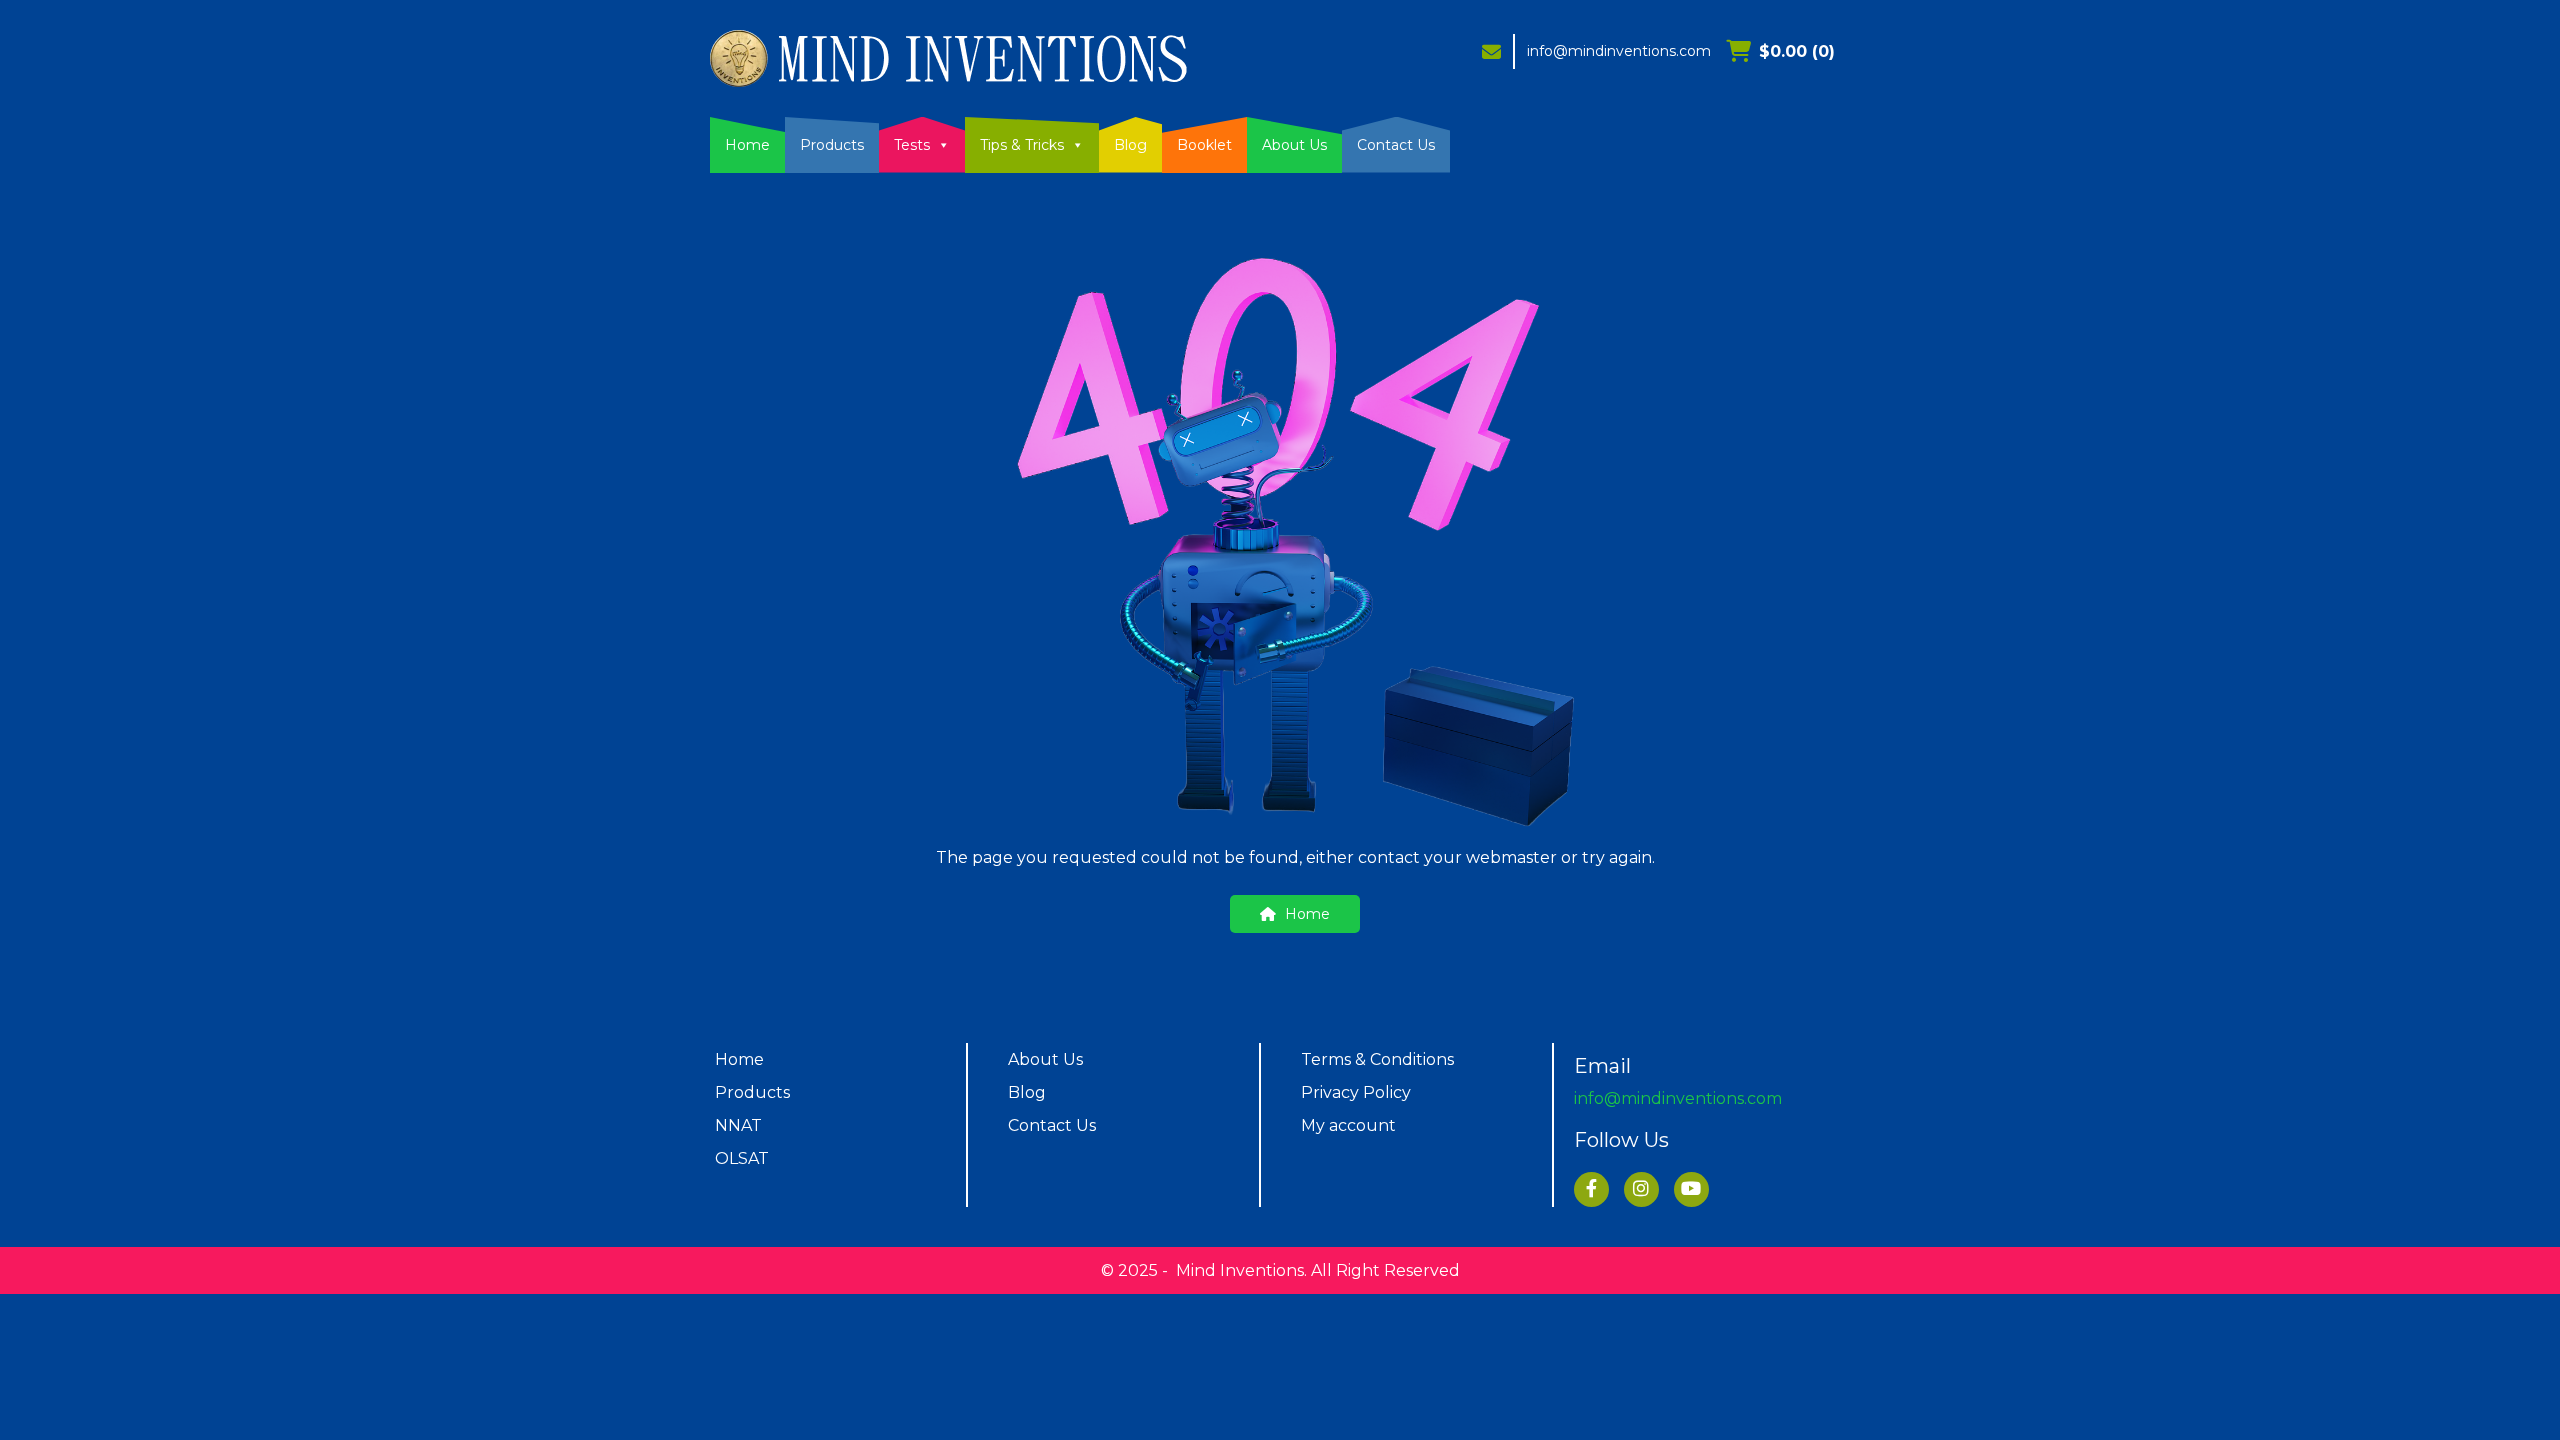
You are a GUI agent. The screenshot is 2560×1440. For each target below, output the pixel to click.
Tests (912, 145)
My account (1348, 1125)
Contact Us (1396, 145)
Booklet (1204, 145)
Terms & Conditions (1377, 1059)
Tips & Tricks (1022, 145)
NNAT (738, 1125)
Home (747, 145)
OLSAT (742, 1158)
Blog (1130, 145)
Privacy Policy (1356, 1092)
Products (832, 145)
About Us (1294, 145)
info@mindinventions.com (1619, 51)
